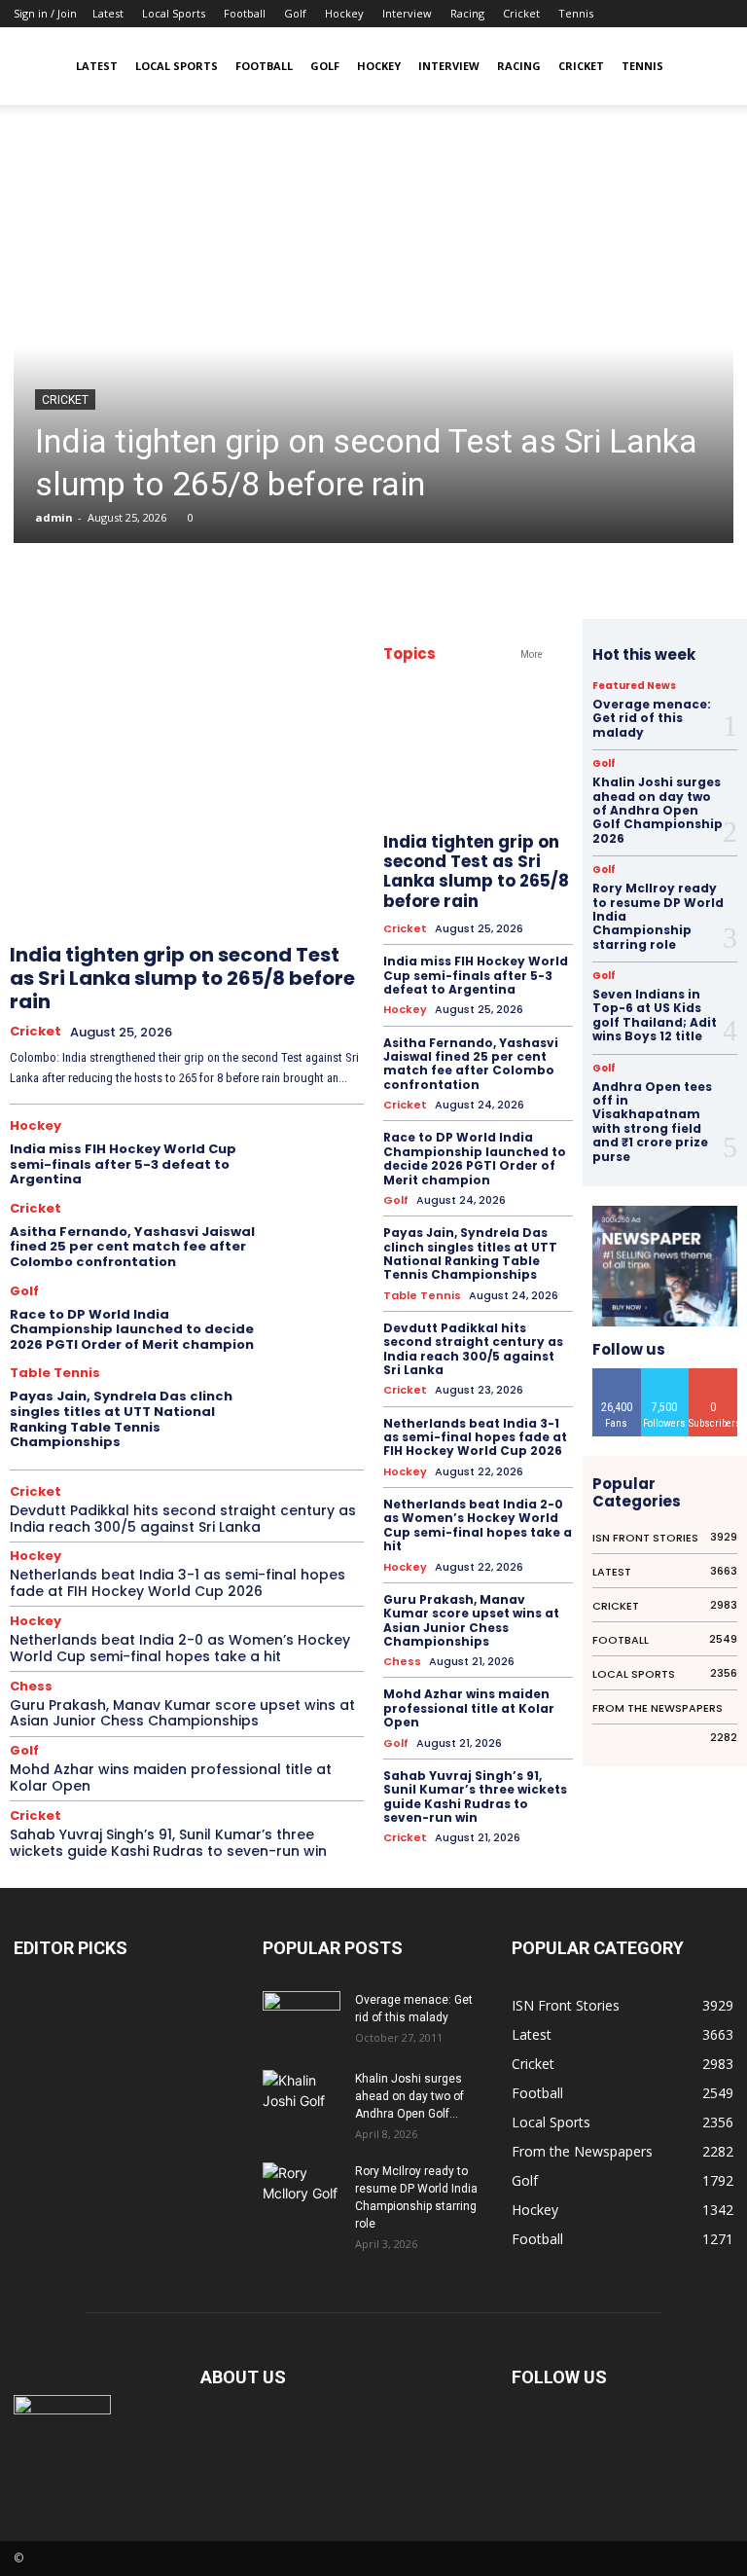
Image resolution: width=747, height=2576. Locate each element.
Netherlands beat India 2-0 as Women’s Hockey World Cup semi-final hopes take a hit (180, 1648)
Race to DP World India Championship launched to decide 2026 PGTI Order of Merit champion (132, 1329)
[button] (710, 67)
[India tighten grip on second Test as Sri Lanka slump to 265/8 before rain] (373, 347)
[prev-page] (287, 893)
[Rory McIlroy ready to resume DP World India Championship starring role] (302, 2190)
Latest (108, 13)
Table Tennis (55, 1373)
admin (54, 517)
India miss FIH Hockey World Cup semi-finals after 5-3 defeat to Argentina (123, 1164)
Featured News (634, 686)
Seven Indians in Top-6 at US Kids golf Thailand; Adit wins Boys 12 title (655, 1015)
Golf (295, 13)
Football (245, 13)
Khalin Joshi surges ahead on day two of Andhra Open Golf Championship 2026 (658, 810)
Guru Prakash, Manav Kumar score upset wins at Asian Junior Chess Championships (182, 1713)
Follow (665, 1376)
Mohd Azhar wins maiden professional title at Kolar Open (171, 1778)
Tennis (576, 13)
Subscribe (714, 1376)
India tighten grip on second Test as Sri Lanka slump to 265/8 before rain (182, 978)
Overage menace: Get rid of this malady (652, 718)
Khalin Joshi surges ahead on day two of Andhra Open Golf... (409, 2096)
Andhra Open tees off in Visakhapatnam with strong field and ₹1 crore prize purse (652, 1122)
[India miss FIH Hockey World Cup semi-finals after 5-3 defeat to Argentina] (321, 1149)
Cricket (521, 13)
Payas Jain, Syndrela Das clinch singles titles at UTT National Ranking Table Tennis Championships (121, 1419)
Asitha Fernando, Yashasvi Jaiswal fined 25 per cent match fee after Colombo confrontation (132, 1247)
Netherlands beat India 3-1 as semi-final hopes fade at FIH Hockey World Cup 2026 (178, 1583)
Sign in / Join (45, 13)
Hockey (344, 13)
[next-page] (331, 893)
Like (617, 1376)
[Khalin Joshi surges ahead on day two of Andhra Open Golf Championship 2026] (302, 2096)
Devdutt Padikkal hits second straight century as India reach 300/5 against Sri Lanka (183, 1519)
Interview (407, 13)
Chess (31, 1686)
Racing (467, 13)
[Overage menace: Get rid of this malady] (302, 2018)
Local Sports (174, 13)
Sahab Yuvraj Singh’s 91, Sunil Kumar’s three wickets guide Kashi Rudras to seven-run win (168, 1843)
